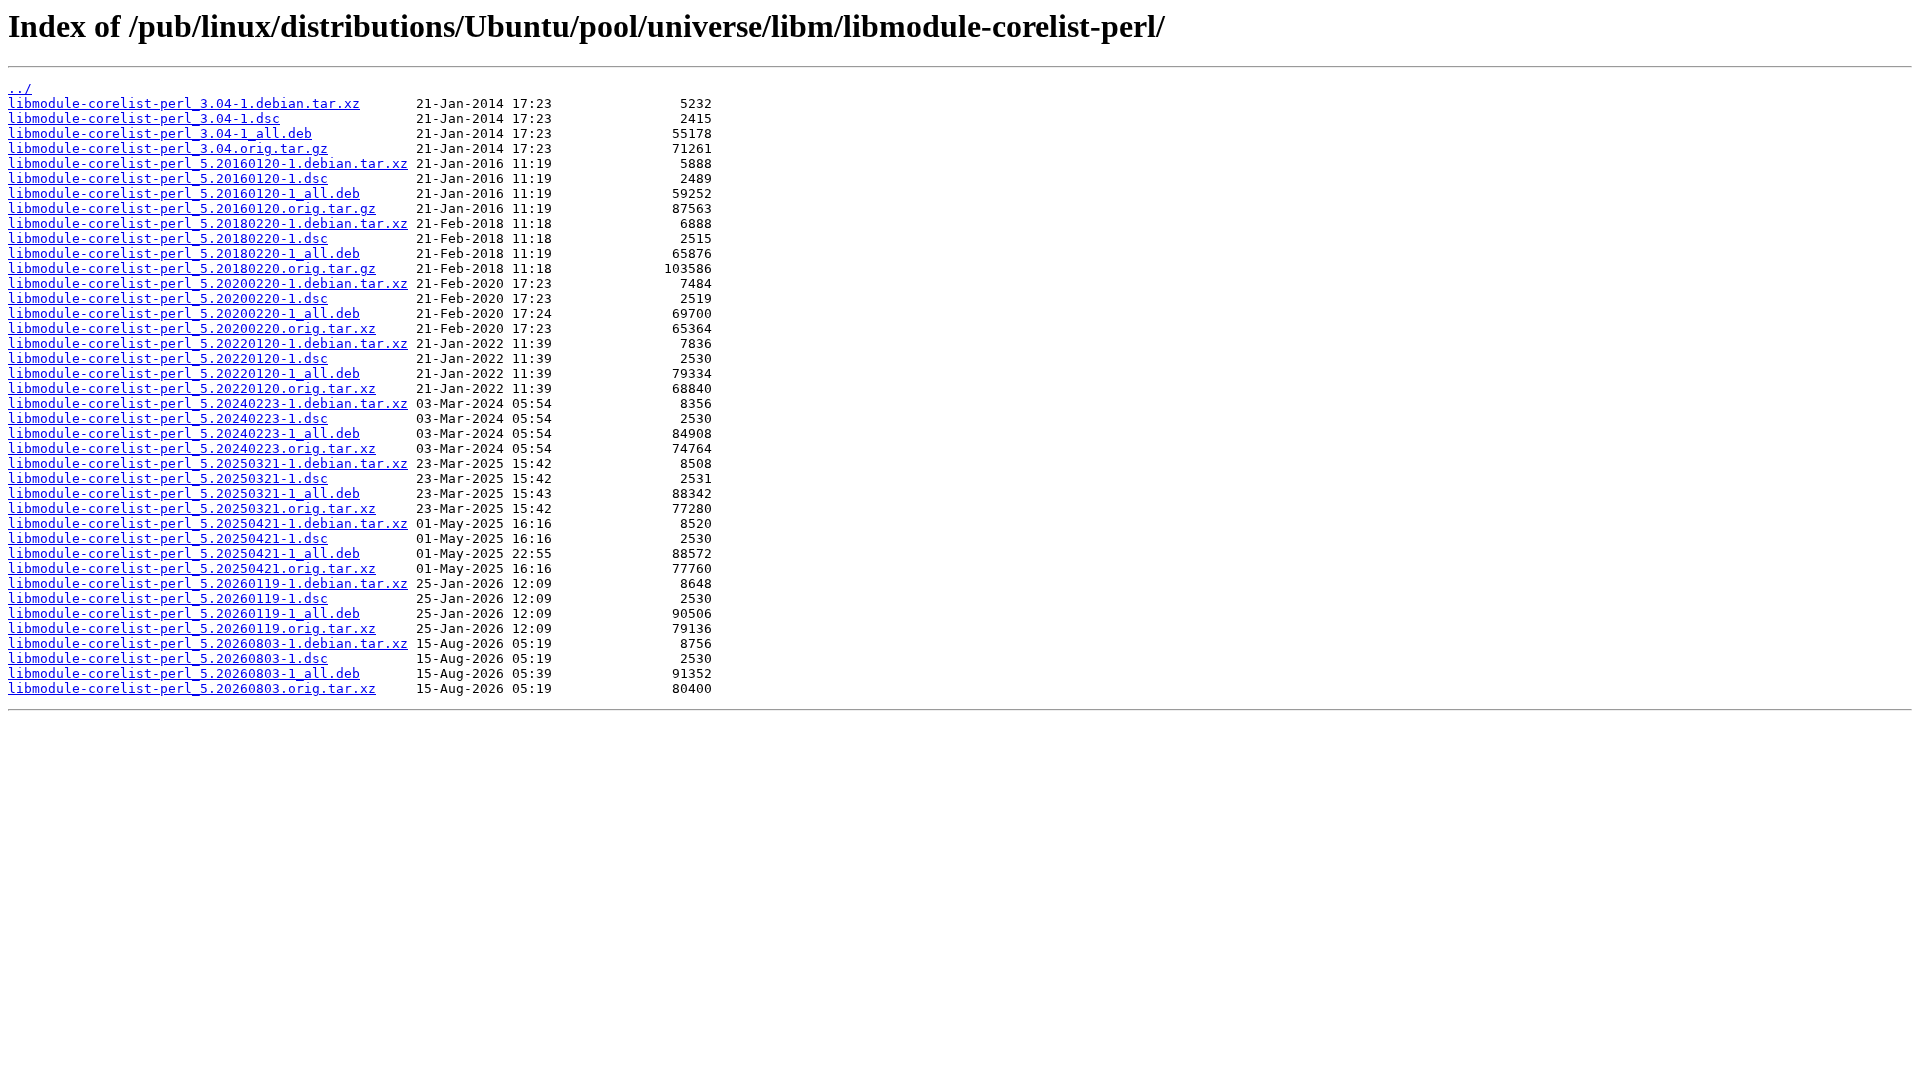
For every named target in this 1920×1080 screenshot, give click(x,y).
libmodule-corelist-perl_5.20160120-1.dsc (168, 178)
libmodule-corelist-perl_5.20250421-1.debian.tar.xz (208, 523)
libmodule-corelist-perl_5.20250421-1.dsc (168, 538)
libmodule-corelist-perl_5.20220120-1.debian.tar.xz (208, 343)
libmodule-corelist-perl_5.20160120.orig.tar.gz (192, 208)
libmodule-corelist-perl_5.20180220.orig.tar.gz (192, 268)
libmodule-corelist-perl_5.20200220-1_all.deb (184, 313)
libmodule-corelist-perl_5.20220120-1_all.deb (184, 373)
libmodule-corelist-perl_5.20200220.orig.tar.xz (192, 328)
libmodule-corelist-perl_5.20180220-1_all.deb (184, 253)
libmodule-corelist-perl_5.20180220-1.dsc (168, 238)
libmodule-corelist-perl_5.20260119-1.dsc (168, 598)
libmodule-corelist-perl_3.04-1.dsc (144, 118)
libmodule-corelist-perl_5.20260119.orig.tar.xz (192, 628)
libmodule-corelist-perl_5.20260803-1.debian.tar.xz (208, 643)
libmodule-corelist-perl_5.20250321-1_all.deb (184, 493)
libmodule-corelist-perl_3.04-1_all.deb (160, 133)
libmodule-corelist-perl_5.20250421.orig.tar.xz (192, 568)
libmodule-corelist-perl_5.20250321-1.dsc (168, 478)
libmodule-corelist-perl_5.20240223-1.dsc (168, 418)
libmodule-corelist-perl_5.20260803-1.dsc (168, 658)
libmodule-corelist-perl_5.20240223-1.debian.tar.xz (208, 403)
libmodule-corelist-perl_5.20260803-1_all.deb (184, 673)
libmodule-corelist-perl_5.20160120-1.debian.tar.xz (208, 163)
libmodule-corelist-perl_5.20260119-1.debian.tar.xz (208, 583)
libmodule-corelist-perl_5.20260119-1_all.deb (184, 613)
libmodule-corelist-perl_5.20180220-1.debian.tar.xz (208, 223)
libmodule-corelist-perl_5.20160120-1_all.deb (184, 193)
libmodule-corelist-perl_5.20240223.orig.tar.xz (192, 448)
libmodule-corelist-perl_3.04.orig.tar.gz (168, 148)
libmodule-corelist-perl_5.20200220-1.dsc (168, 298)
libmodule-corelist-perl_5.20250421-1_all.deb (184, 553)
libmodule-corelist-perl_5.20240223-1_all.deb (184, 433)
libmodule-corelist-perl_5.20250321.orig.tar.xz (192, 508)
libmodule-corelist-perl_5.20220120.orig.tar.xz (192, 388)
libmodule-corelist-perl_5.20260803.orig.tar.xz (192, 688)
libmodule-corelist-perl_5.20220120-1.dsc (168, 358)
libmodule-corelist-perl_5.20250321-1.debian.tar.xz (208, 463)
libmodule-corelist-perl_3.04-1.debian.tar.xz (184, 103)
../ (20, 88)
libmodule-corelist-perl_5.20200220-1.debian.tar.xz (208, 283)
